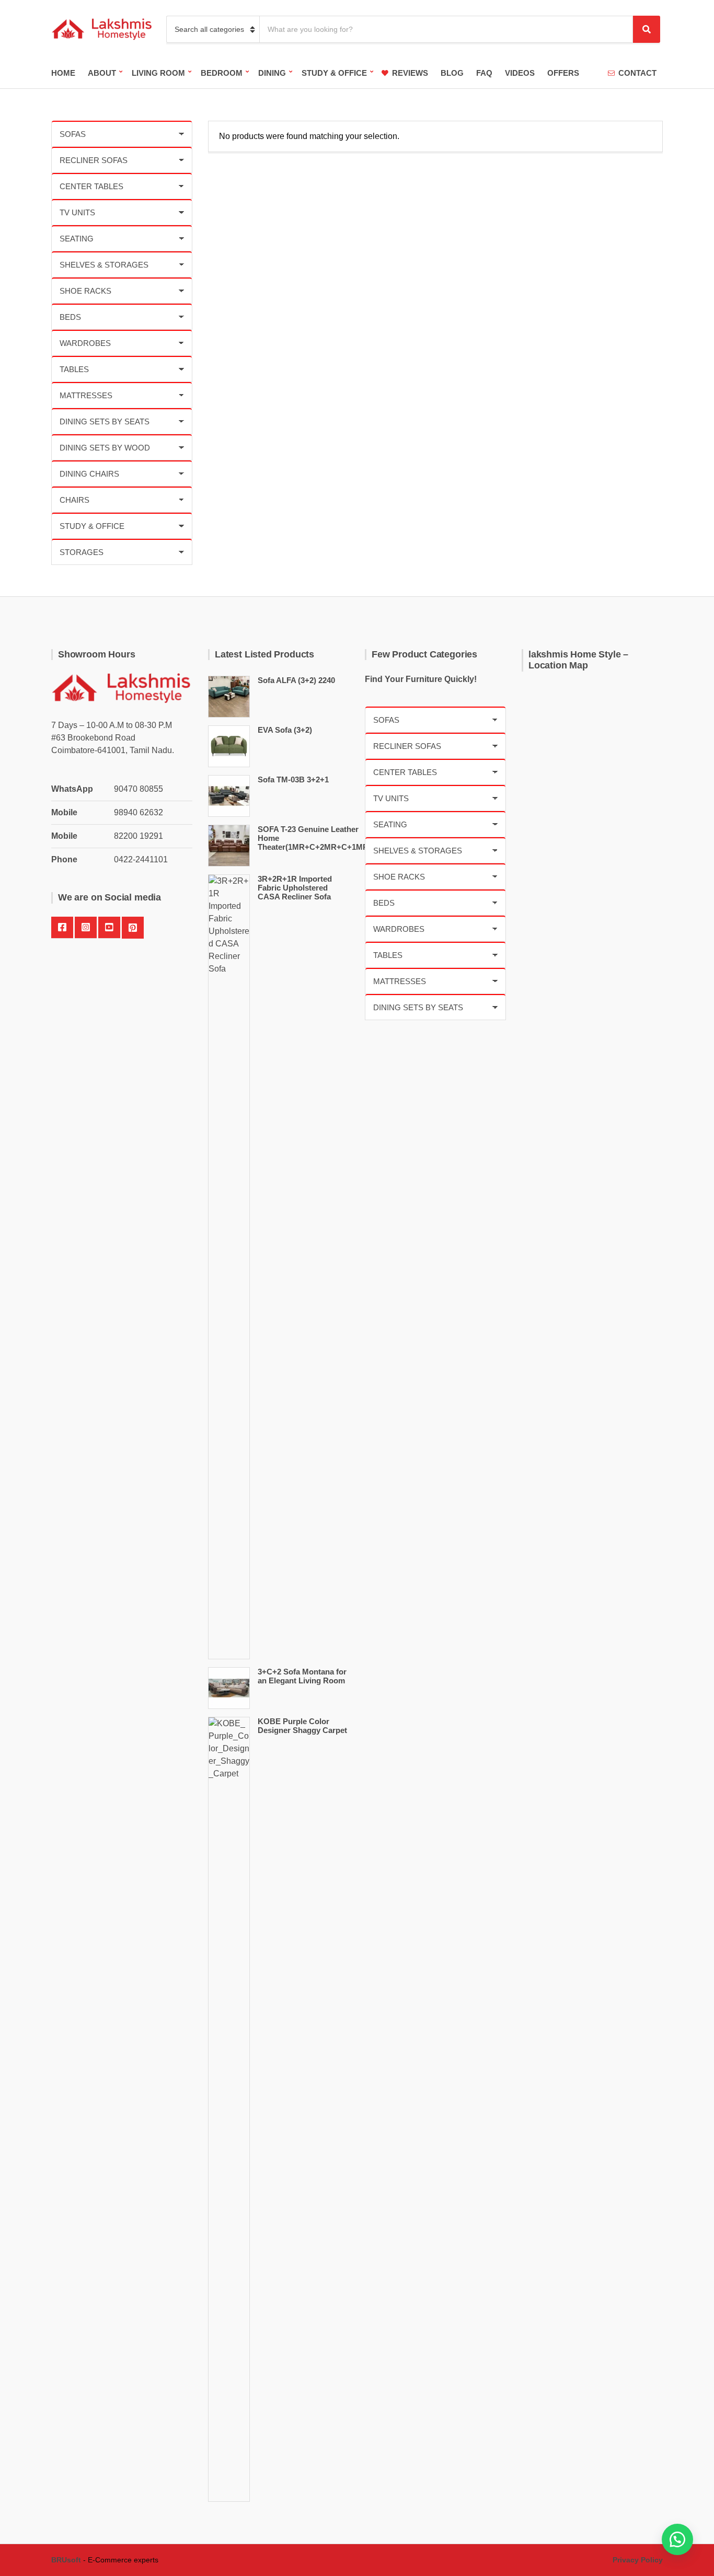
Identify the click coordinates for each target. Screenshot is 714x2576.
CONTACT (637, 73)
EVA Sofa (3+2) (285, 730)
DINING (272, 73)
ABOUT (102, 73)
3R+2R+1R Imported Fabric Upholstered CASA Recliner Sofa (295, 888)
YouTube (109, 928)
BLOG (452, 73)
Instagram (86, 928)
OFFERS (563, 73)
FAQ (484, 73)
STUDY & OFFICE (334, 73)
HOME (63, 73)
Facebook (62, 928)
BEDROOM (222, 73)
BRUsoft (66, 2560)
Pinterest (133, 928)
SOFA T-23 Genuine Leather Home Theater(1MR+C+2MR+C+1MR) (314, 838)
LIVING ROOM (158, 73)
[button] (677, 2539)
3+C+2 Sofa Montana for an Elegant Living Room (302, 1676)
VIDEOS (520, 73)
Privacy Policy (638, 2560)
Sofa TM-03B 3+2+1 (293, 779)
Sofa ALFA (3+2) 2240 (296, 680)
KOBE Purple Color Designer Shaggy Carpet (302, 1726)
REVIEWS (410, 73)
